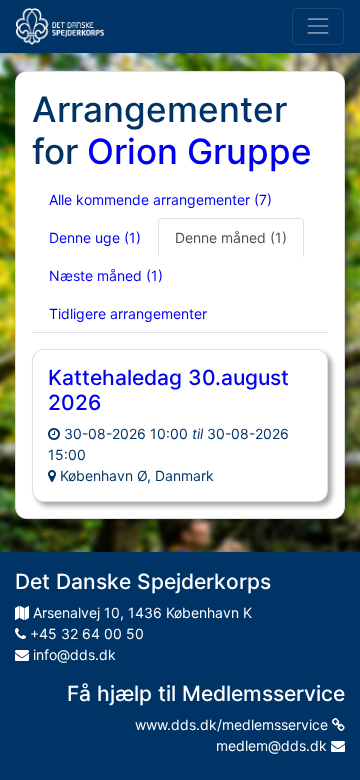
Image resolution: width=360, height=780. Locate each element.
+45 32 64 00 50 (85, 633)
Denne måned (231, 237)
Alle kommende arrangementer (160, 199)
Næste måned (106, 275)
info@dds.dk (72, 654)
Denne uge (95, 237)
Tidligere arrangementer (128, 313)
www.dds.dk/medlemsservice (233, 724)
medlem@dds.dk (273, 745)
